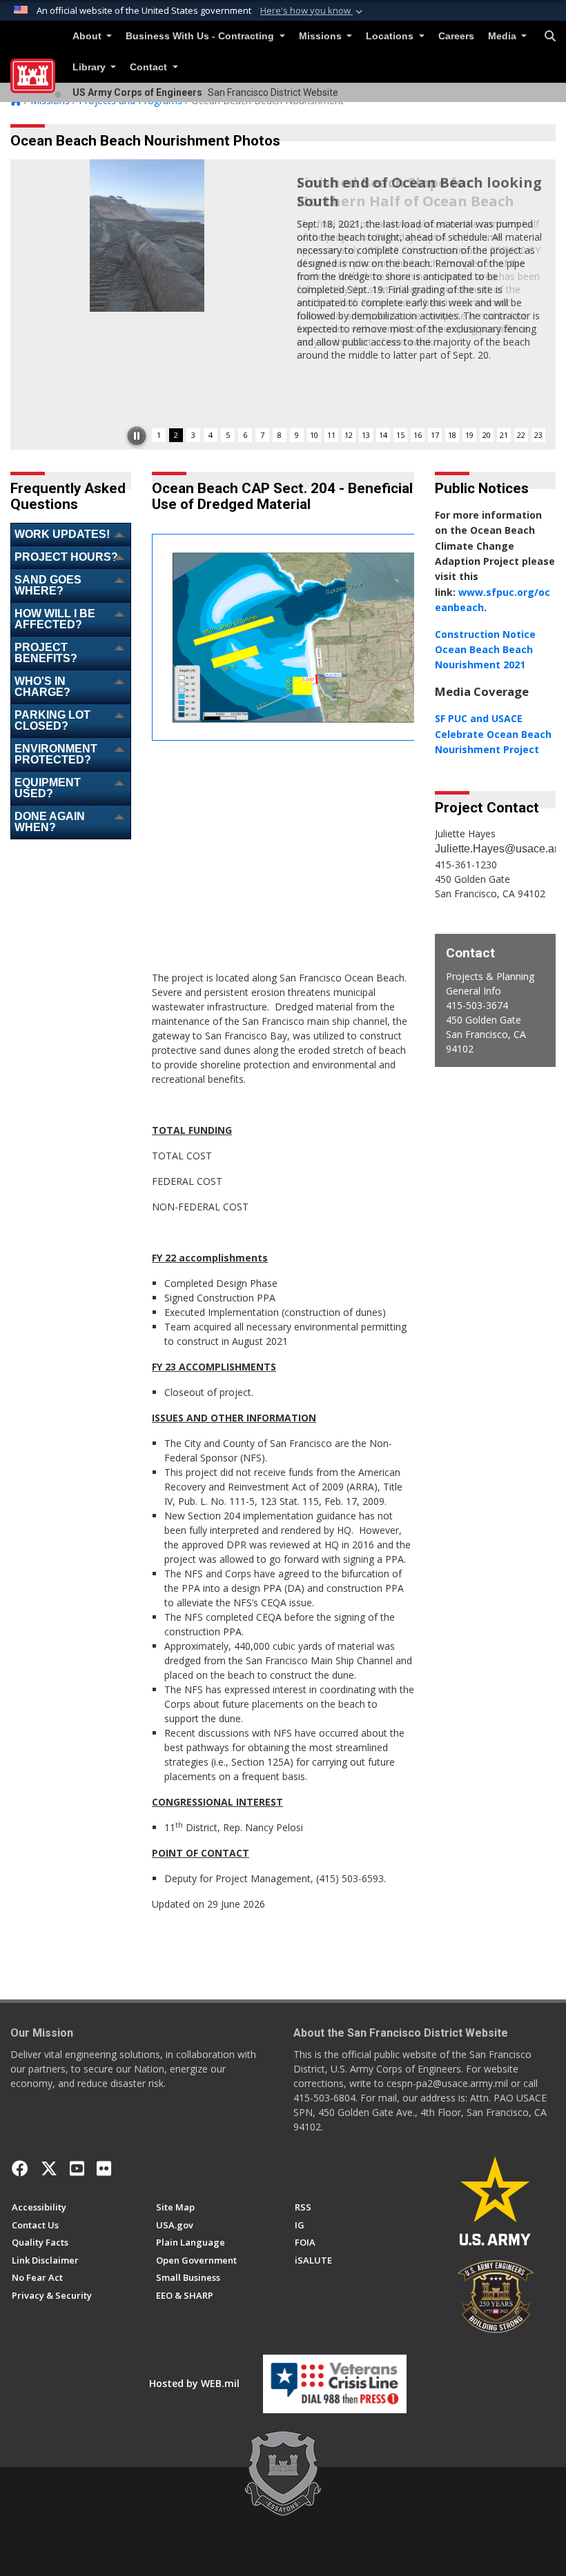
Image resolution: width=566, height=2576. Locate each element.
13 (366, 435)
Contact (150, 67)
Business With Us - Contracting (201, 36)
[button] (313, 11)
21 (504, 435)
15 (400, 435)
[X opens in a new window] (49, 2168)
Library (90, 67)
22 (521, 435)
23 (538, 435)
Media (504, 36)
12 (349, 435)
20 (487, 435)
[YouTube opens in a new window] (77, 2168)
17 (435, 435)
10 (314, 435)
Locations (391, 36)
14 (383, 435)
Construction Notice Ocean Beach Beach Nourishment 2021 (485, 650)
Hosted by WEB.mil (194, 2383)
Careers (456, 36)
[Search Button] (550, 37)
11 (331, 435)
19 (469, 435)
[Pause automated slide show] (137, 436)
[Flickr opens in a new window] (104, 2168)
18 (452, 435)
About (88, 36)
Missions (322, 36)
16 (418, 435)
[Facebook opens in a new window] (20, 2168)
